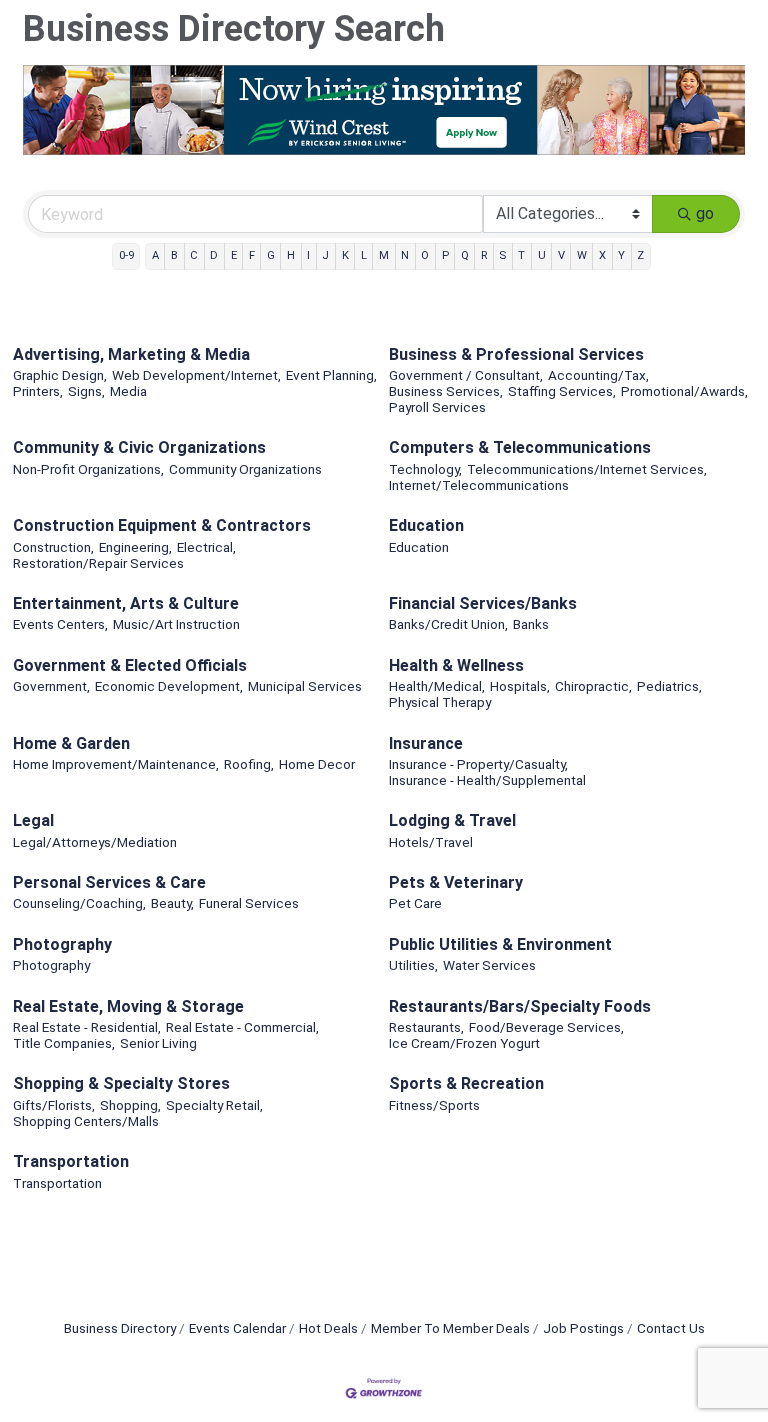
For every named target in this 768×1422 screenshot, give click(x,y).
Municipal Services (305, 686)
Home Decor (317, 764)
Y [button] (621, 255)
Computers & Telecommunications (520, 447)
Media (128, 391)
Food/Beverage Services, (546, 1027)
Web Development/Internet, (196, 375)
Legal (33, 820)
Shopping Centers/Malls (86, 1121)
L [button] (364, 255)
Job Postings (583, 1328)
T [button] (521, 255)
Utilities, (413, 965)
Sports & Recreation (466, 1083)
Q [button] (465, 255)
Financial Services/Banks (483, 603)
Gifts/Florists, (54, 1105)
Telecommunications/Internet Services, (587, 469)
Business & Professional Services (516, 354)
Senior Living (158, 1043)
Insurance (426, 743)
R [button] (484, 255)
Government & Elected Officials (130, 665)
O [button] (425, 255)
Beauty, (172, 903)
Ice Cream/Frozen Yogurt (464, 1043)
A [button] (155, 255)
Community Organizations (245, 469)
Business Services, (446, 391)
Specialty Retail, (214, 1105)
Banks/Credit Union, (448, 624)
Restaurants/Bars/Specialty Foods (520, 1006)
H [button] (291, 255)
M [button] (384, 255)
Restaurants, (426, 1027)
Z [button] (640, 255)
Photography (62, 944)
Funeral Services (249, 903)
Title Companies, (64, 1043)
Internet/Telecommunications (479, 485)
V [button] (561, 255)
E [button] (234, 255)
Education (426, 525)
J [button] (325, 255)
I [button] (308, 255)
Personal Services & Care (109, 882)
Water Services (489, 965)
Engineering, (135, 547)
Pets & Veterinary (456, 882)
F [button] (252, 255)
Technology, (425, 469)
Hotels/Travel (431, 842)
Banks (531, 624)
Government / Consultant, (466, 375)
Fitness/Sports (434, 1105)
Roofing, (249, 764)
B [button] (174, 255)
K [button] (345, 255)
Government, (51, 686)
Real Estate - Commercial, (242, 1027)
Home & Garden (71, 743)
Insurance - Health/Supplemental (487, 780)
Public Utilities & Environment (500, 944)
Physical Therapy (440, 702)
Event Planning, (331, 375)
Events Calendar (237, 1328)
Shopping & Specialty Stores (121, 1083)
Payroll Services (437, 407)
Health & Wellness (456, 665)
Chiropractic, (593, 686)
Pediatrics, (669, 686)
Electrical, (206, 547)
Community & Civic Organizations (139, 447)
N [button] (405, 255)
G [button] (271, 255)
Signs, (86, 391)
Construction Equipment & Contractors (162, 525)
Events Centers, (60, 624)
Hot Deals (328, 1328)
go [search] (705, 213)
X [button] (602, 255)
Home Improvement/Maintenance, (116, 764)
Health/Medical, (437, 686)
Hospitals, (520, 686)
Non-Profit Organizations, (88, 469)
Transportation (71, 1161)
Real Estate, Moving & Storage (128, 1006)
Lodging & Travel (452, 820)
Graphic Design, (60, 375)
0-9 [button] (126, 255)
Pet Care (415, 903)
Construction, (53, 547)
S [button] (502, 255)
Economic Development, (169, 686)
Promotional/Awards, (684, 391)
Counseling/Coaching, (79, 903)
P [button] (445, 255)
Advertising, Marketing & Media (131, 354)
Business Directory (120, 1328)
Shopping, (130, 1105)
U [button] (542, 255)
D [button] (214, 255)
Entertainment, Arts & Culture (126, 603)
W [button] (582, 255)
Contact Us (671, 1328)
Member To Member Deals (450, 1328)
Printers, (38, 391)
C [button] (194, 255)
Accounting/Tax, (598, 375)
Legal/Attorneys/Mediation (95, 842)
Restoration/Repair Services (98, 563)
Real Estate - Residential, (87, 1027)
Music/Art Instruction (176, 624)
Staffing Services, (562, 391)
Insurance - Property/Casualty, (478, 764)
